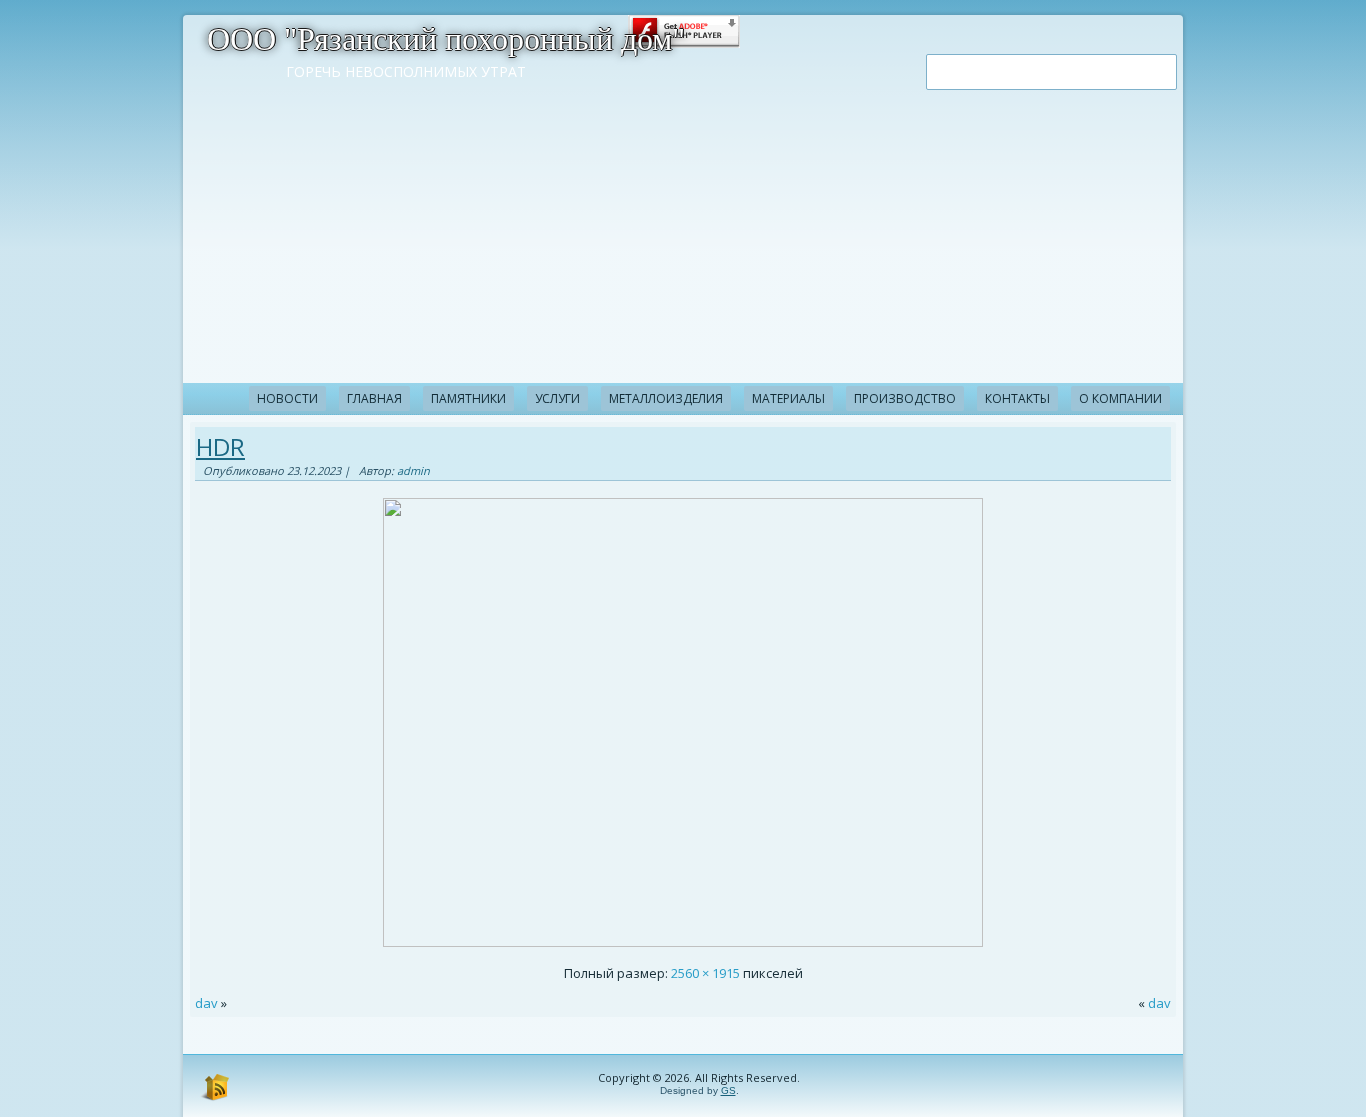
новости (287, 398)
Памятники (468, 398)
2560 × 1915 (705, 973)
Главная (374, 398)
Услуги (557, 398)
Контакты (1017, 398)
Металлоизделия (666, 398)
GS (728, 1090)
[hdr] (683, 942)
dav (206, 1003)
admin (413, 470)
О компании (1120, 398)
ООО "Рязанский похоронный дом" (446, 39)
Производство (905, 398)
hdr (220, 446)
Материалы (788, 398)
